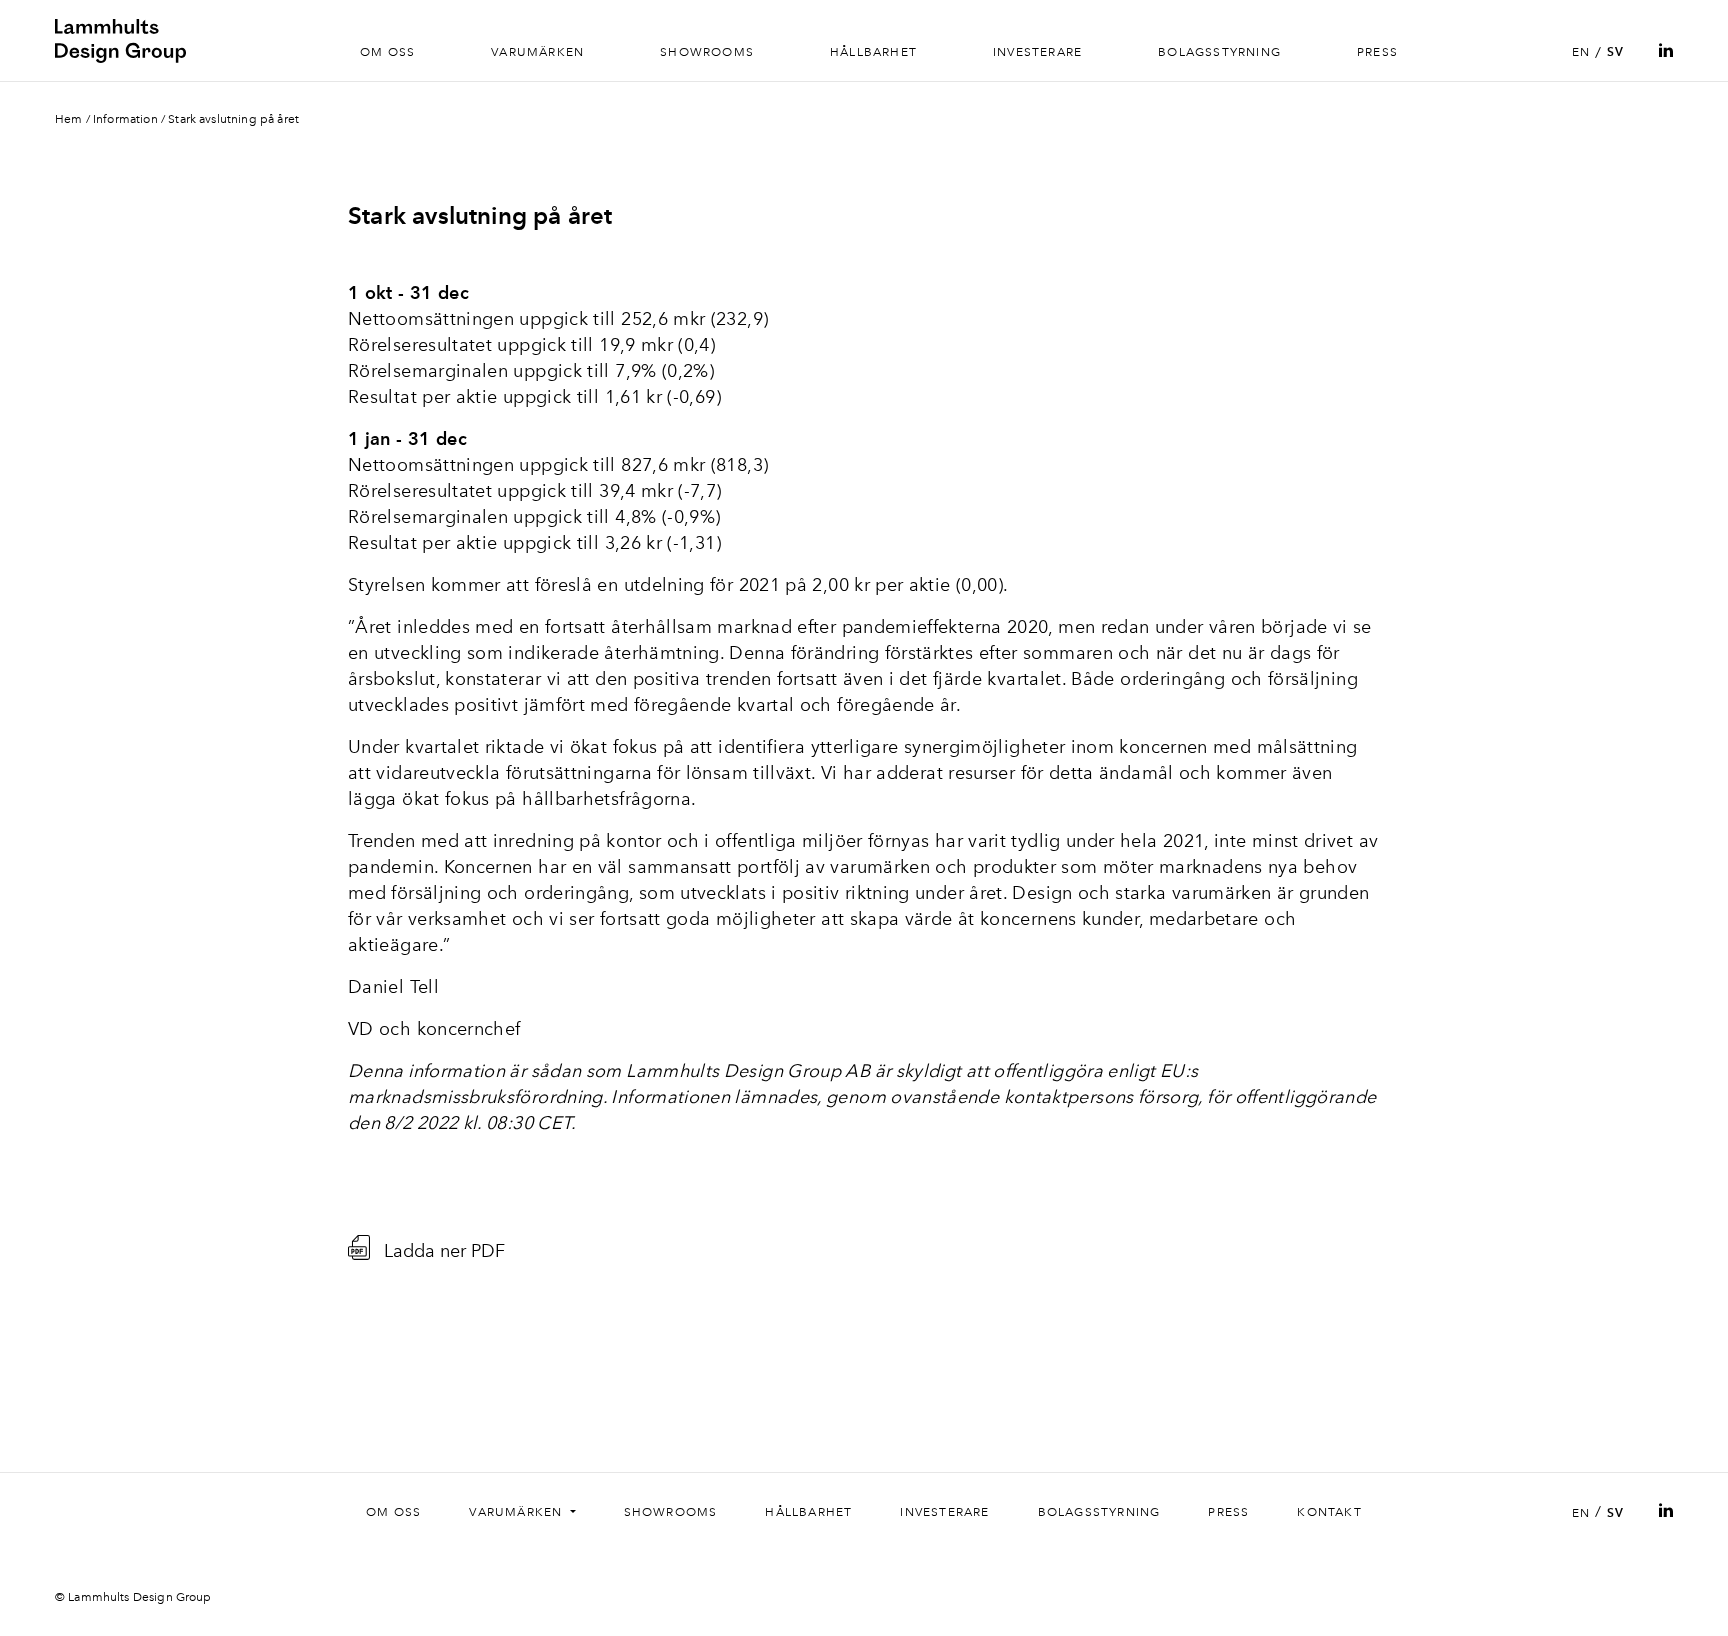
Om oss (387, 52)
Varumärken (537, 52)
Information (125, 119)
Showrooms (707, 52)
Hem (68, 119)
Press (1377, 52)
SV (1615, 52)
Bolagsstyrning (1219, 52)
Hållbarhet (873, 52)
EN (1581, 52)
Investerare (1037, 52)
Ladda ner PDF (444, 1250)
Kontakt (1329, 1512)
